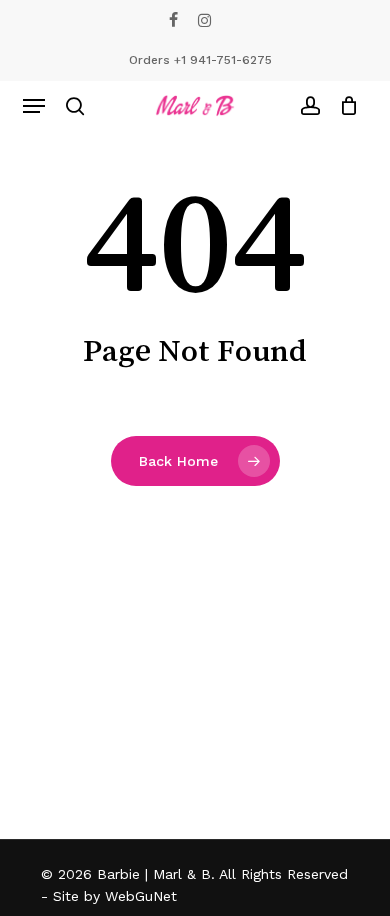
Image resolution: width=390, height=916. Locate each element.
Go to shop (310, 440)
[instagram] (204, 20)
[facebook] (173, 20)
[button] (34, 106)
